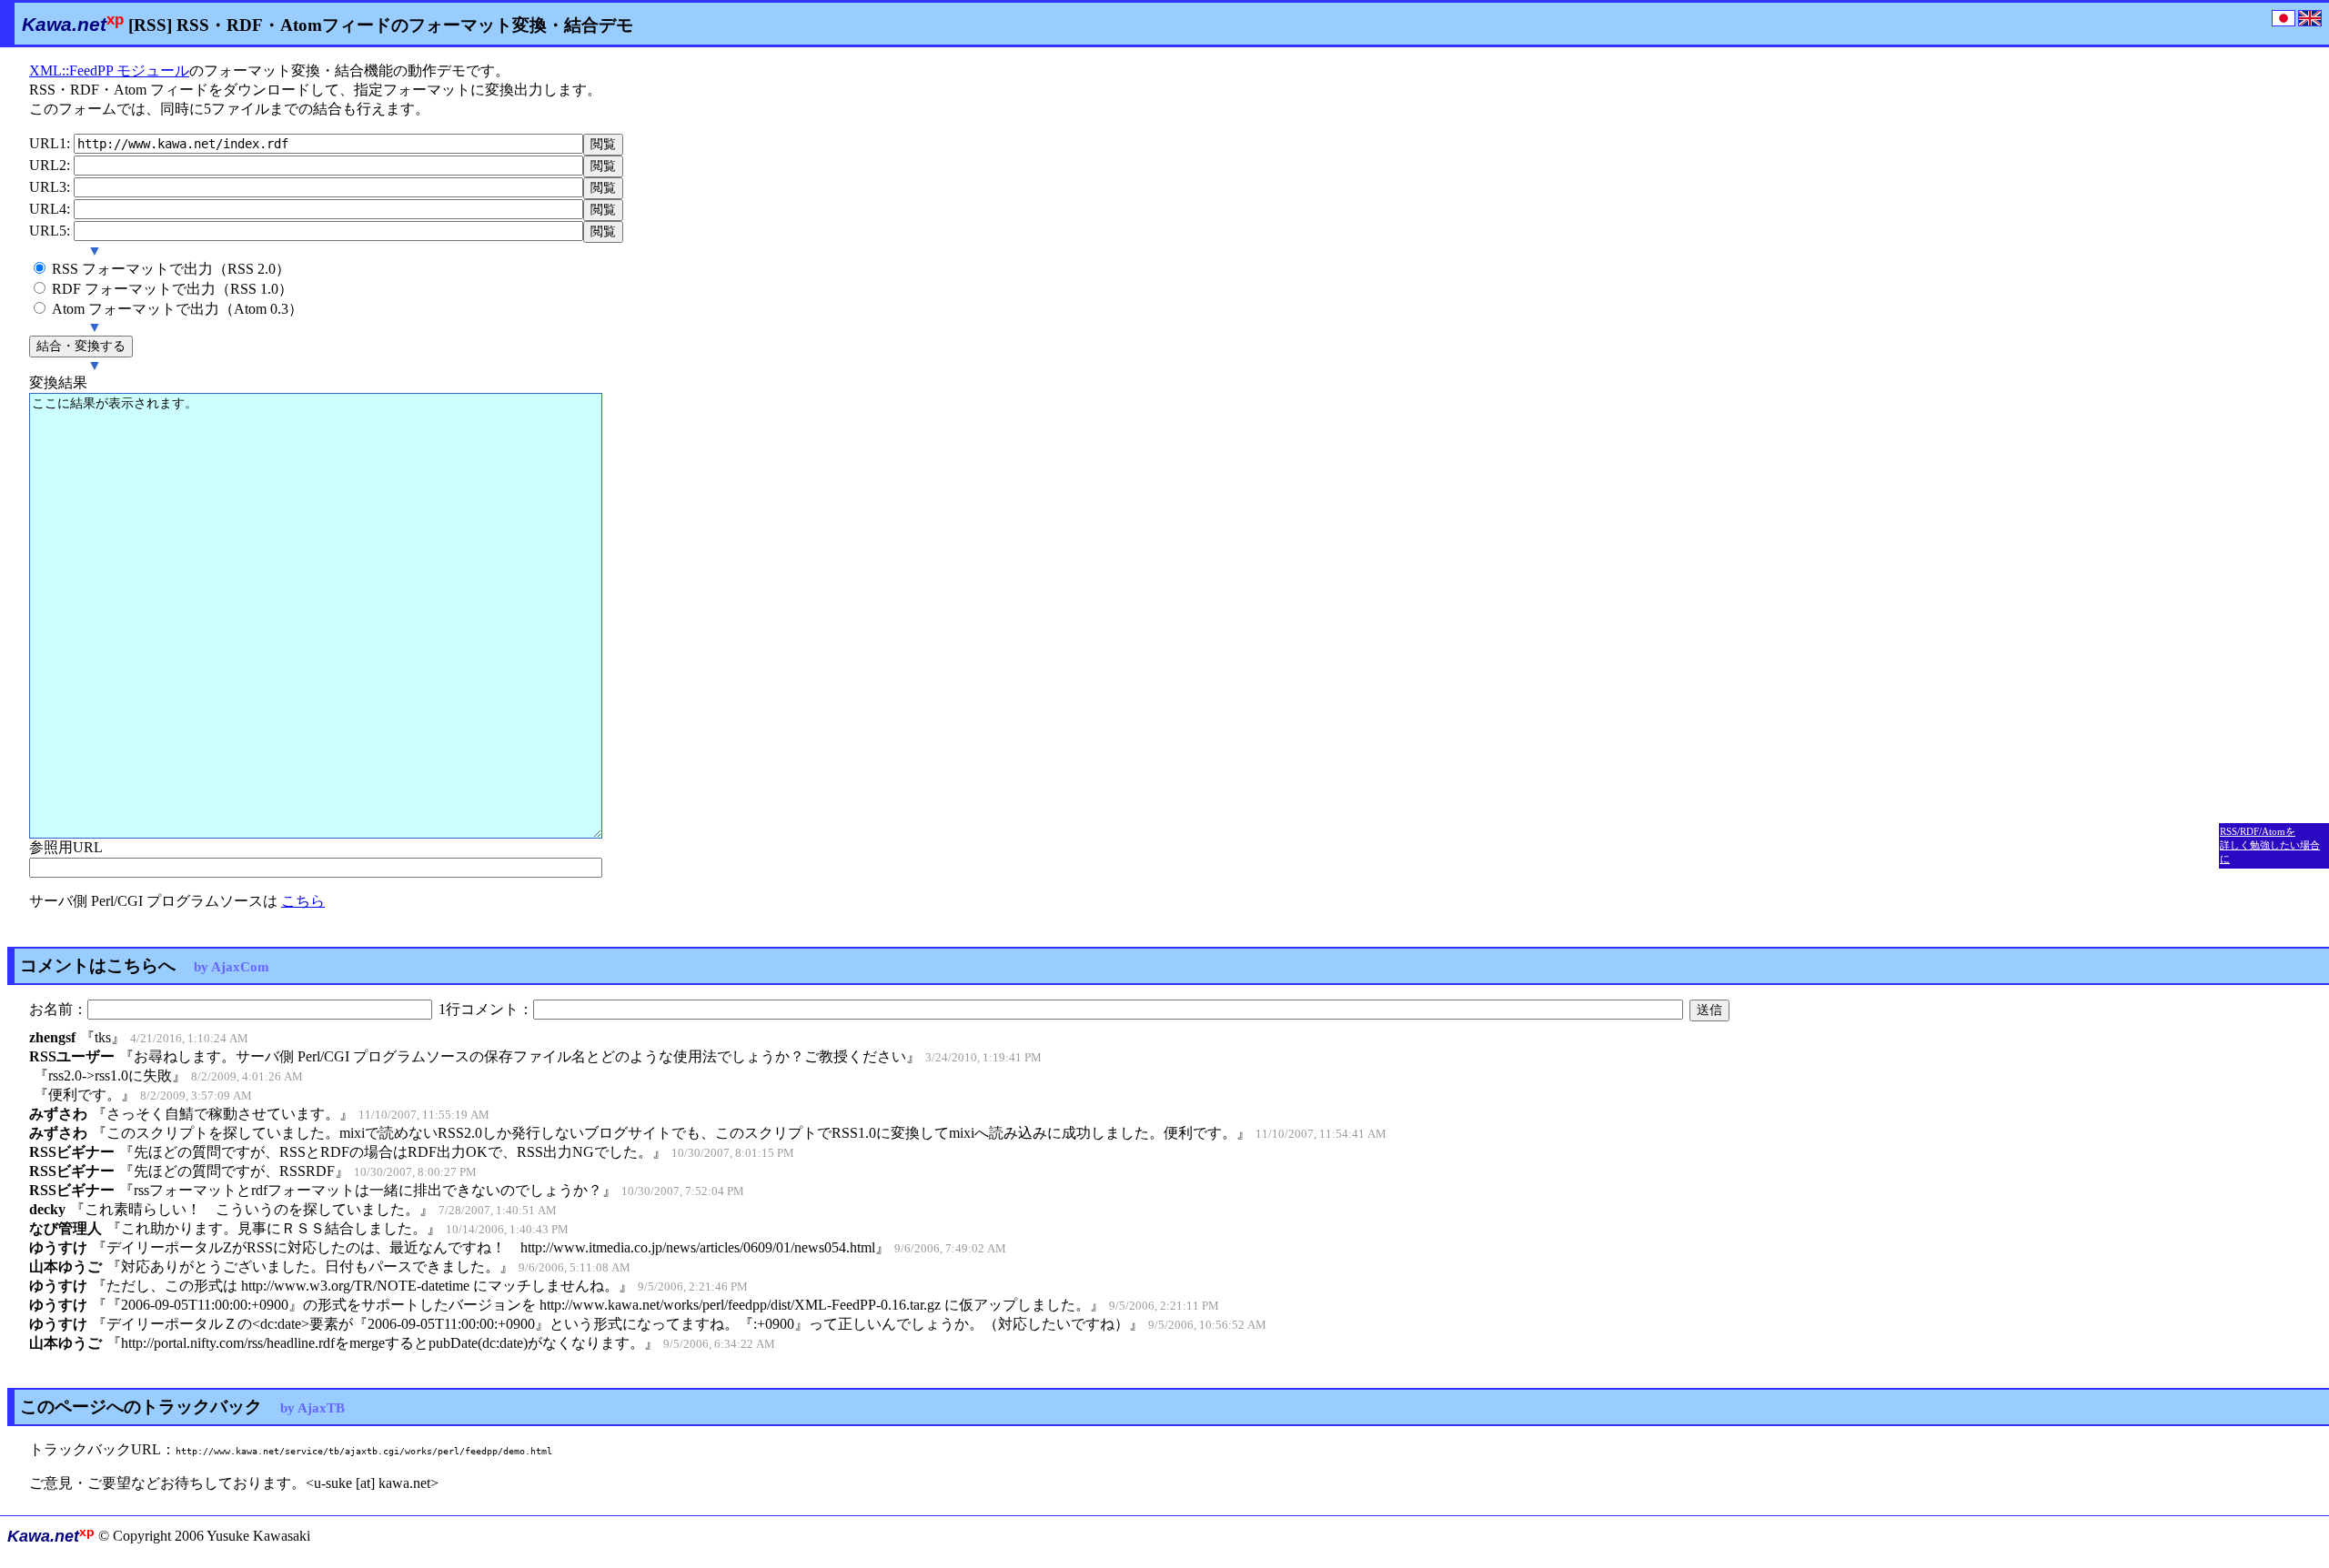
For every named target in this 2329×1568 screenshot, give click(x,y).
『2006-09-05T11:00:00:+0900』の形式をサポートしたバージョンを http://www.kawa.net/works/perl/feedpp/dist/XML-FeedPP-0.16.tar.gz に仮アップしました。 (598, 1305)
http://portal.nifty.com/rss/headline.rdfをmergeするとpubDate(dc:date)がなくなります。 (383, 1343)
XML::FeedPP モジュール (109, 70)
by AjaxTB (313, 1407)
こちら (303, 901)
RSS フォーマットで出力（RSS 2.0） (171, 269)
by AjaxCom (232, 966)
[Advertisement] (2274, 332)
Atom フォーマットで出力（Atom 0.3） (177, 309)
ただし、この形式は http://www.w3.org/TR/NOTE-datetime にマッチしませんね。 (363, 1286)
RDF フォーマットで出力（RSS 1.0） (172, 289)
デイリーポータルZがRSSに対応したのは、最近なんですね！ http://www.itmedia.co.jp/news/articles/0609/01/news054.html (491, 1247)
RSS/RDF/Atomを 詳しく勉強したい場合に (2270, 845)
